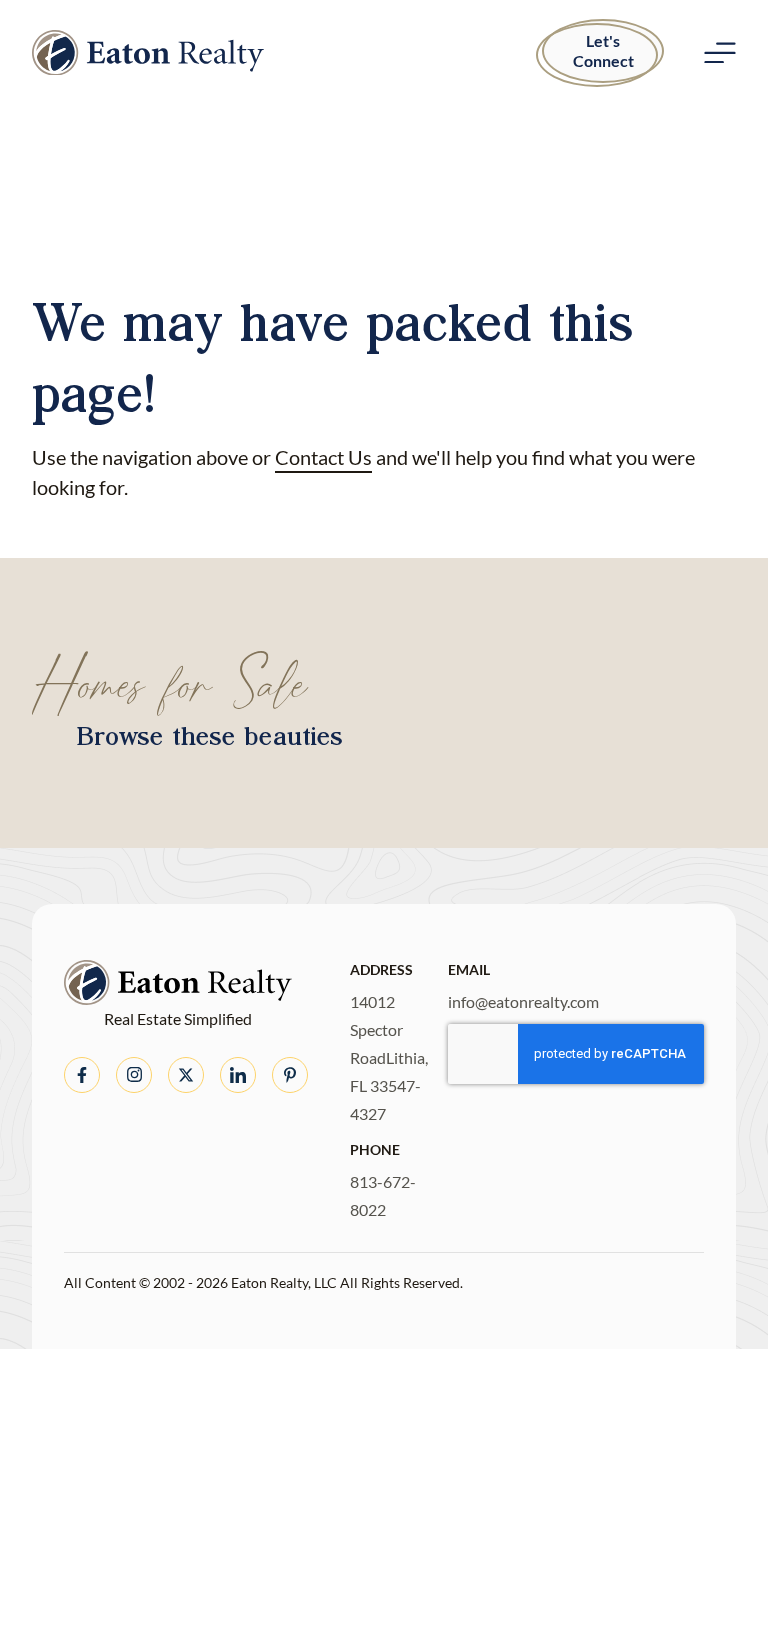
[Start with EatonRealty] (148, 53)
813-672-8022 (383, 1195)
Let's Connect (603, 50)
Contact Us (323, 457)
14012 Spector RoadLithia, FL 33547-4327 (389, 1057)
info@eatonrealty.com (523, 1001)
